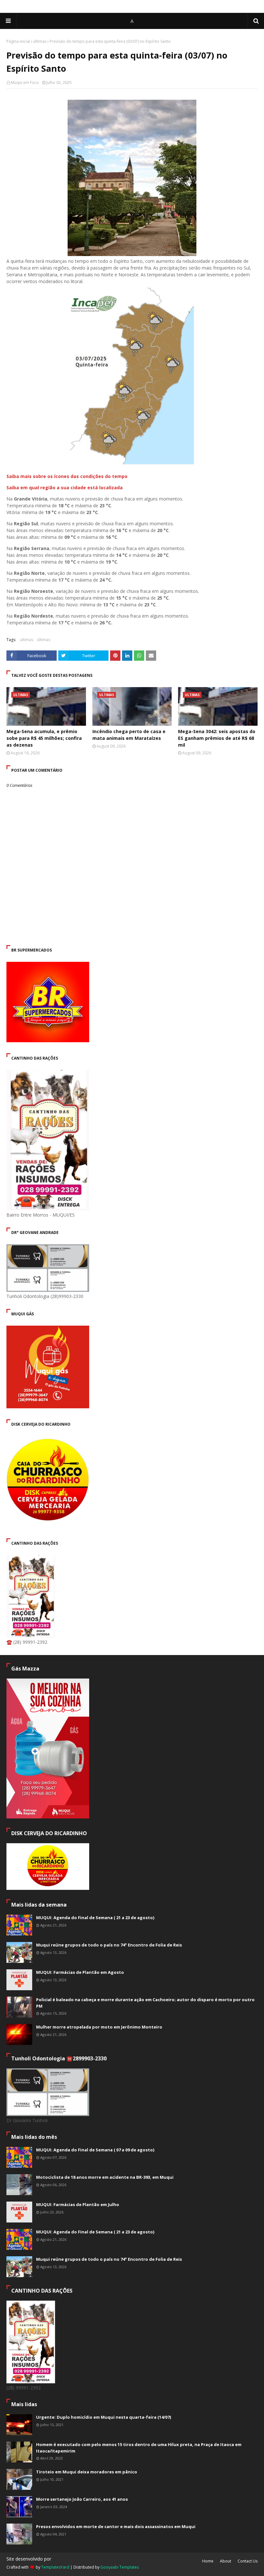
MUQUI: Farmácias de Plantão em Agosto (80, 1972)
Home (208, 2561)
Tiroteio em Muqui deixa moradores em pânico (87, 2472)
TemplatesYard (55, 2567)
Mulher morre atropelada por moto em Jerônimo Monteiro (99, 2027)
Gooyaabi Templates (120, 2567)
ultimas (27, 640)
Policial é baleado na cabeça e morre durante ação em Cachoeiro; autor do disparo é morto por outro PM (145, 2003)
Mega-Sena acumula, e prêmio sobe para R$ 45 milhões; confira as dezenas (44, 738)
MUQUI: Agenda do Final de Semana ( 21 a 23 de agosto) (95, 1918)
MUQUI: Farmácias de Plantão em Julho (78, 2204)
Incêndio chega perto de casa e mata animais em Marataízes (129, 735)
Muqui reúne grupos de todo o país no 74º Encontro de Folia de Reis (109, 1945)
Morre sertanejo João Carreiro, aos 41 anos (82, 2499)
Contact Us (248, 2561)
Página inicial (18, 41)
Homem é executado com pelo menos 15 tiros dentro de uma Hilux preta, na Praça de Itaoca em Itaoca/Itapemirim (139, 2448)
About (226, 2561)
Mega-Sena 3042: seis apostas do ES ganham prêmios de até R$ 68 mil (217, 738)
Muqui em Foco (25, 83)
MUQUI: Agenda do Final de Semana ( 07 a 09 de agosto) (95, 2150)
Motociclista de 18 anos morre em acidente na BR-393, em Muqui (105, 2177)
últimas (40, 41)
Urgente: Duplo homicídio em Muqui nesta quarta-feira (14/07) (104, 2417)
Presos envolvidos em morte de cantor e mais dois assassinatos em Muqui (116, 2526)
